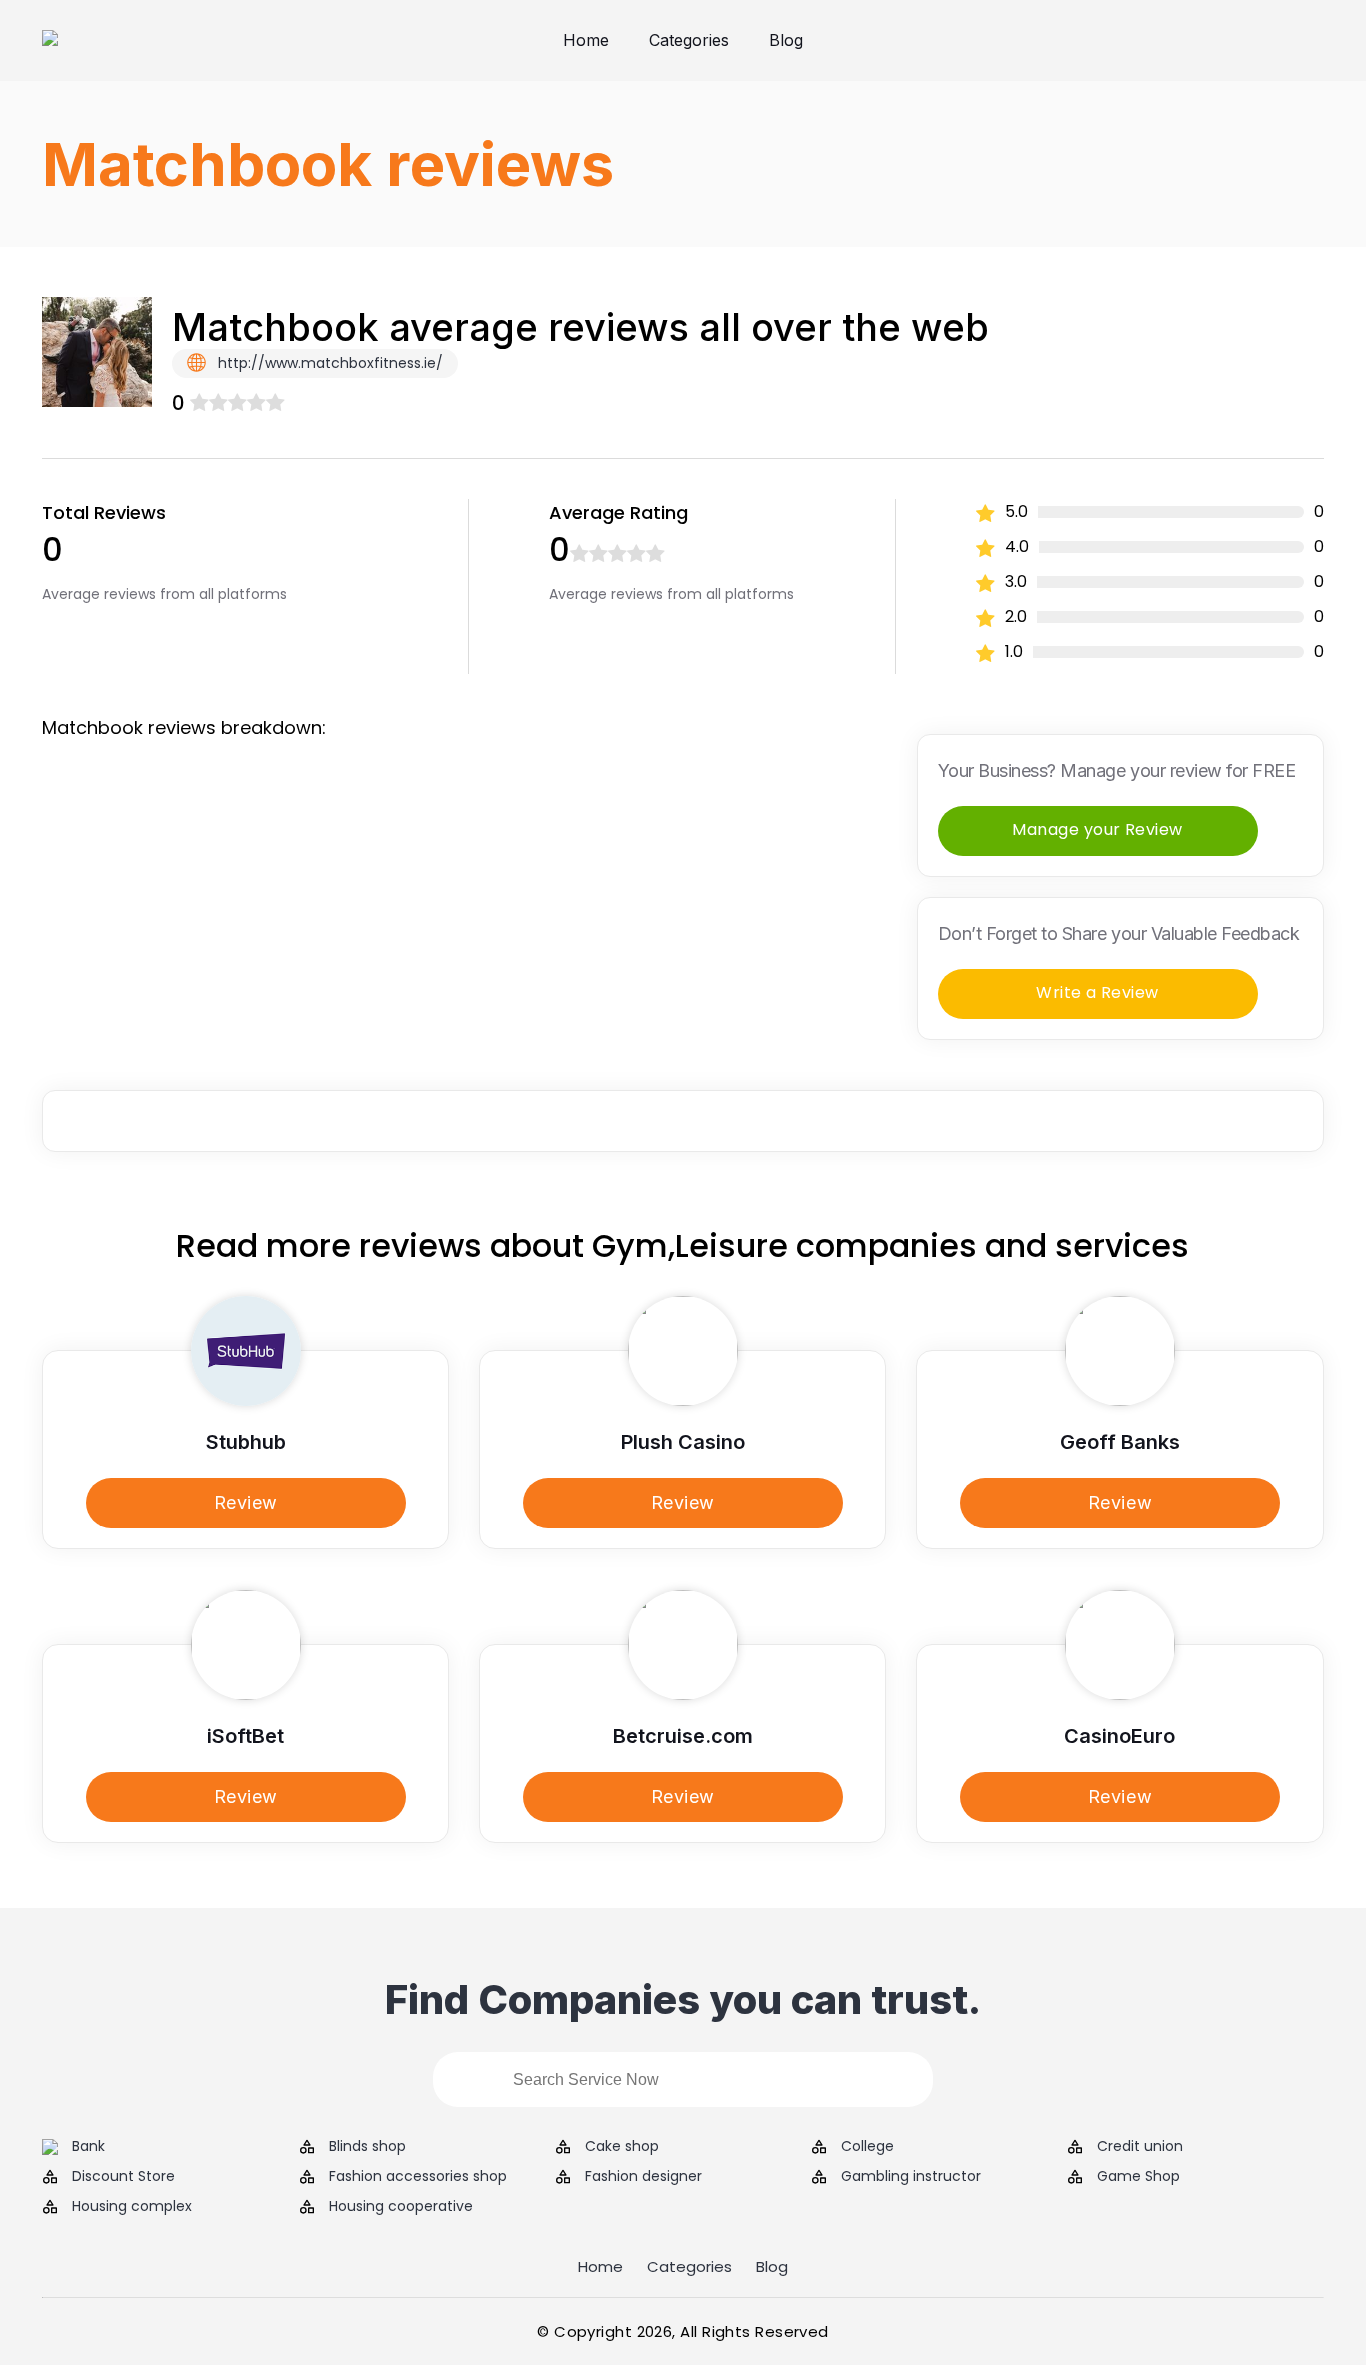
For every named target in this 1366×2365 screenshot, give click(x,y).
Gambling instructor (911, 2176)
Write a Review (1097, 992)
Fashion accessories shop (418, 2176)
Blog (786, 40)
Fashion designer (643, 2176)
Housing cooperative (401, 2206)
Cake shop (622, 2146)
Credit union (1140, 2146)
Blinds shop (367, 2146)
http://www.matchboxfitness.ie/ (328, 363)
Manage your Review (1097, 829)
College (867, 2146)
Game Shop (1138, 2176)
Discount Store (123, 2176)
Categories (689, 40)
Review (246, 1502)
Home (586, 40)
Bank (88, 2146)
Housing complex (132, 2206)
